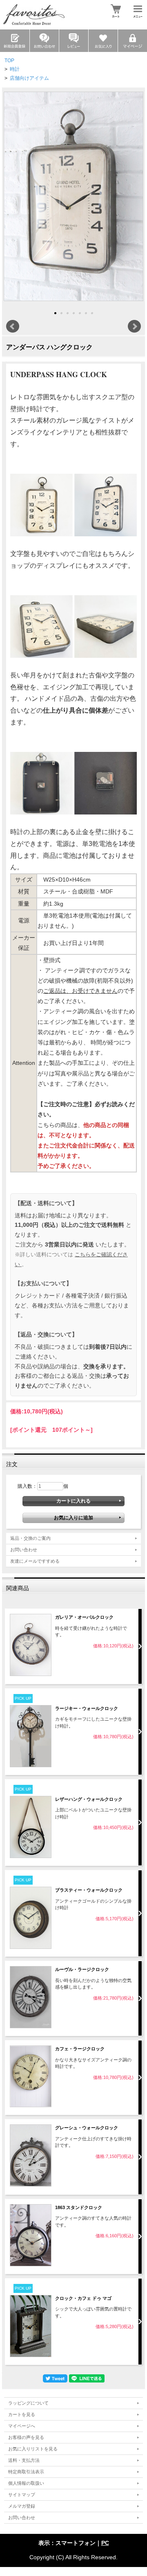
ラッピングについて (28, 2403)
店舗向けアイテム (29, 78)
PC (105, 2543)
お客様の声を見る (26, 2437)
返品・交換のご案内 (30, 1538)
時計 (15, 69)
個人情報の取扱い (26, 2483)
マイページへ (22, 2426)
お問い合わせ (24, 1550)
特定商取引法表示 (26, 2472)
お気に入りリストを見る (33, 2449)
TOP (9, 61)
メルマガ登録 (22, 2506)
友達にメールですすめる (35, 1561)
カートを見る (22, 2414)
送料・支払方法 (24, 2460)
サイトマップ (22, 2495)
